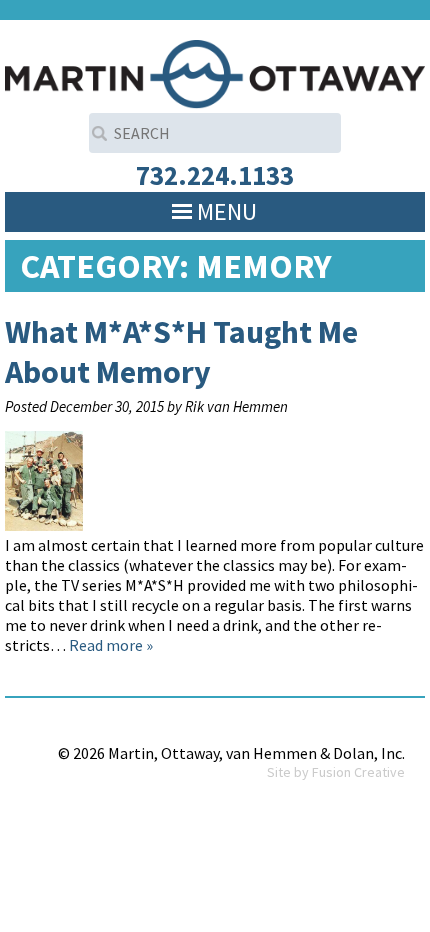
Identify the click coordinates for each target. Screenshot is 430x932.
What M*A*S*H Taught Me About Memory (181, 352)
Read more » (111, 645)
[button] (227, 212)
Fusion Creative (358, 772)
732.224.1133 (215, 175)
